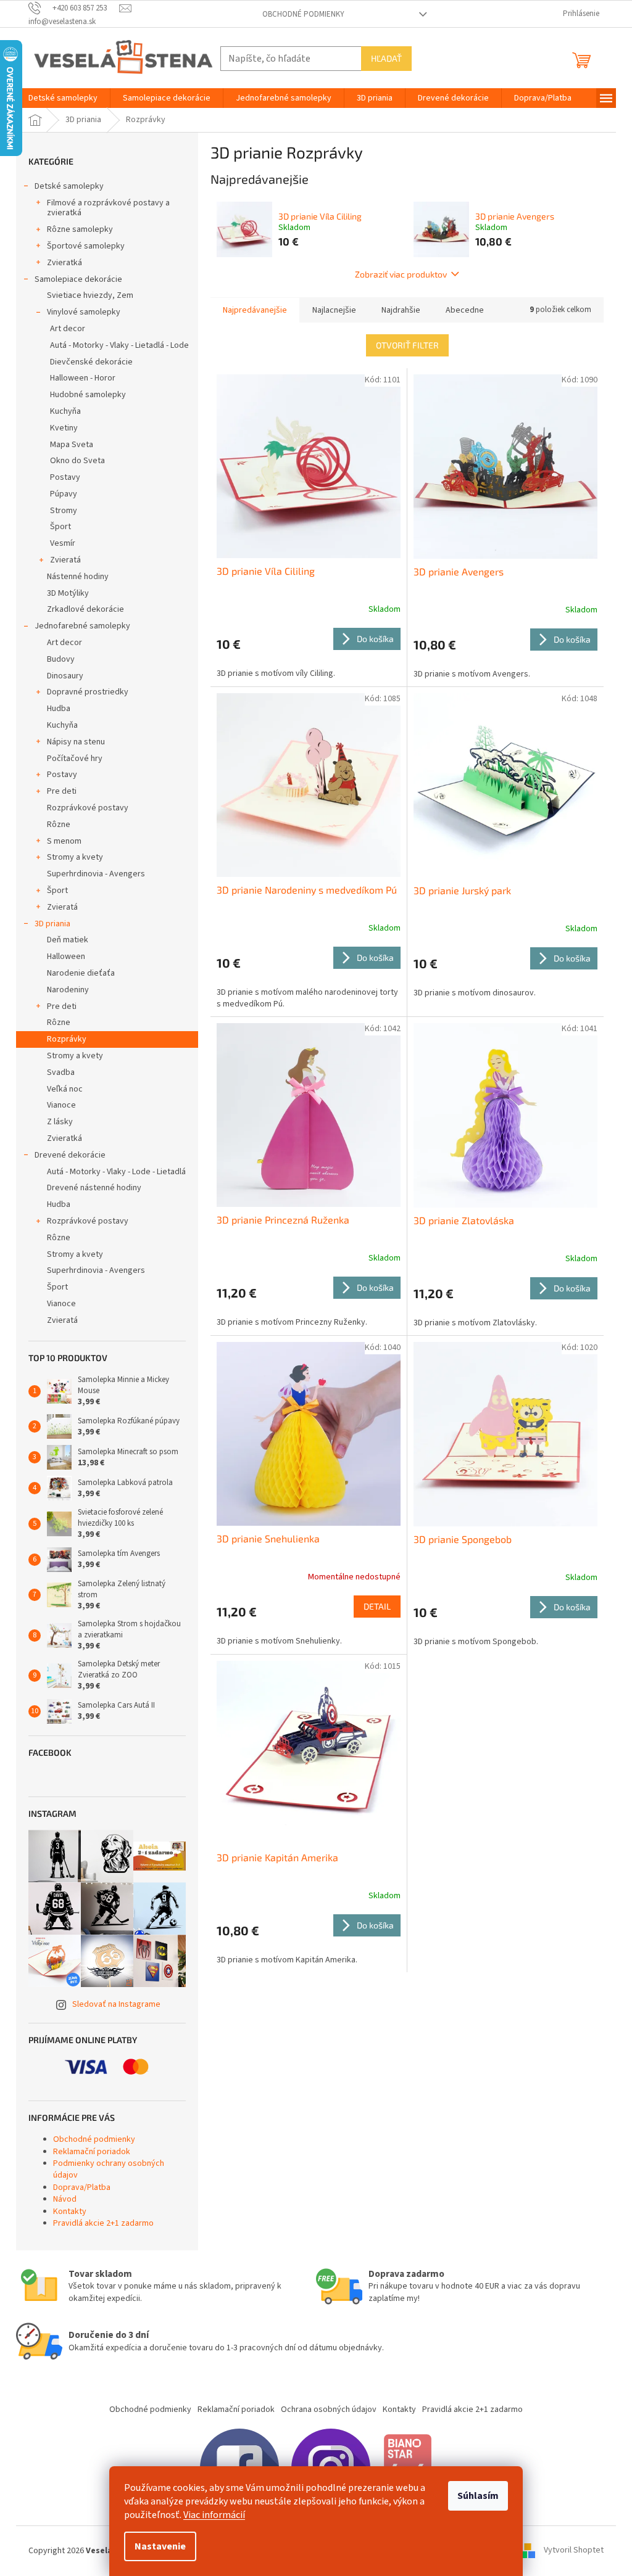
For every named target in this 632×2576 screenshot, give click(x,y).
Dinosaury (65, 676)
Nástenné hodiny (78, 577)
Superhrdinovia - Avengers (96, 874)
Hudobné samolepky (88, 395)
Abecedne (465, 310)
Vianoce (61, 1105)
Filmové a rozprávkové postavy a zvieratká (108, 208)
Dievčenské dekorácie (91, 362)
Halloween (66, 957)
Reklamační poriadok (92, 2152)
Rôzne (59, 825)
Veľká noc (65, 1089)
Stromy (64, 511)
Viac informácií (214, 2515)
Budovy (61, 659)
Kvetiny (64, 428)
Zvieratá (65, 560)
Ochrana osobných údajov (329, 2409)
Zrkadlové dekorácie (85, 609)
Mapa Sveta (72, 445)
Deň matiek (68, 940)
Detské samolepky (69, 186)
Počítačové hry (75, 759)
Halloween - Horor (83, 378)
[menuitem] (63, 98)
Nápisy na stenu (76, 742)
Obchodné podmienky (303, 14)
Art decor (68, 329)
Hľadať (386, 58)
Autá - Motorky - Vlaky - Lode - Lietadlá (116, 1172)
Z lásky (60, 1122)
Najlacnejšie (334, 310)
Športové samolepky (86, 246)
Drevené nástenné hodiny (94, 1188)
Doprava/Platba (82, 2187)
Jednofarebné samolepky (82, 626)
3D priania (52, 924)
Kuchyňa (65, 411)
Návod (65, 2199)
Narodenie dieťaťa (81, 973)
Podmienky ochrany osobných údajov (109, 2169)
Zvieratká (64, 263)
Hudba (59, 709)
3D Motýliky (68, 593)
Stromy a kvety (75, 857)
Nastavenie (160, 2546)
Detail (377, 1606)
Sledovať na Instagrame (116, 2004)
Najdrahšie (401, 310)
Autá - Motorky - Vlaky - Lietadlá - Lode (119, 345)
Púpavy (64, 494)
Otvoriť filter (407, 345)
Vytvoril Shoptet (574, 2551)
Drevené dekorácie (70, 1155)
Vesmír (63, 543)
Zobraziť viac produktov (401, 274)
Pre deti (62, 791)
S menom (64, 841)
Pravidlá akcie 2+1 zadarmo (103, 2223)
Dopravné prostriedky (88, 692)
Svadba (61, 1072)
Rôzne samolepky (80, 229)
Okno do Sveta (77, 461)
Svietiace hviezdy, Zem (90, 295)
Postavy (65, 477)
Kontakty (70, 2212)
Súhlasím (478, 2496)
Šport (60, 527)
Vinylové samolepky (84, 312)
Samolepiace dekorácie (78, 279)
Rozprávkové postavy (88, 808)
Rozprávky (67, 1039)
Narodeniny (68, 990)
